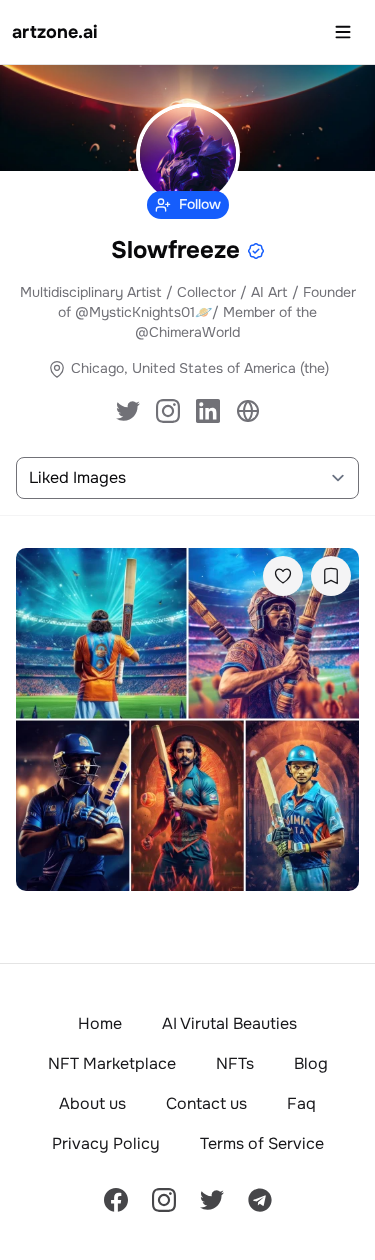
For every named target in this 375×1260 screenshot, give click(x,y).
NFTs (235, 1063)
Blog (311, 1063)
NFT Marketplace (112, 1063)
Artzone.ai (55, 32)
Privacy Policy (106, 1143)
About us (92, 1103)
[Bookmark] (331, 576)
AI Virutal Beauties (229, 1023)
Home (100, 1023)
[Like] (283, 576)
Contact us (206, 1103)
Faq (301, 1103)
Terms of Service (262, 1143)
